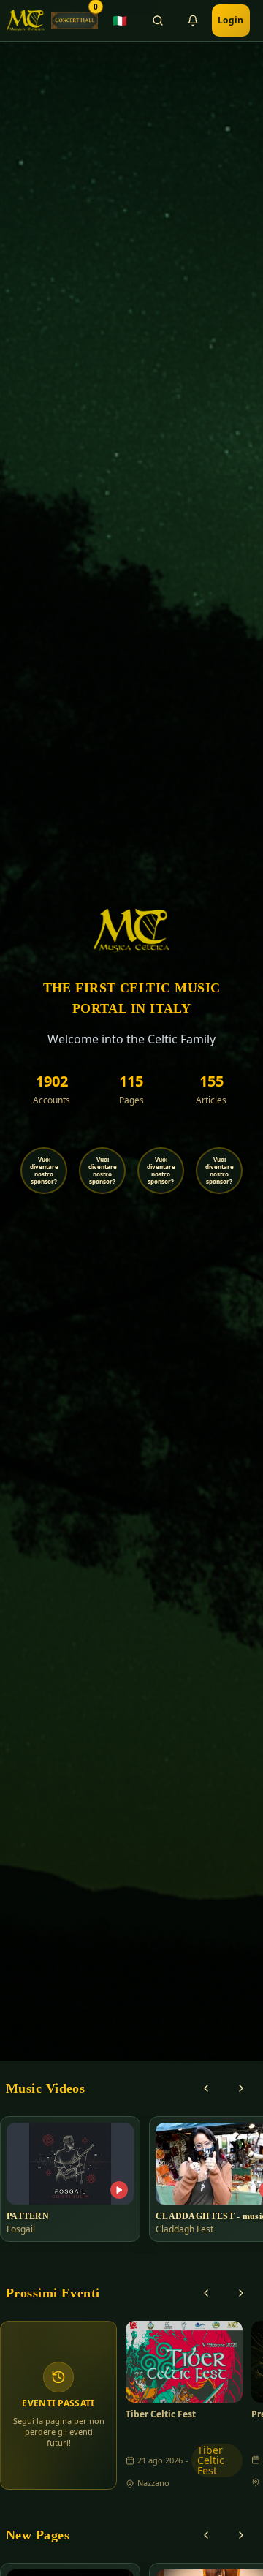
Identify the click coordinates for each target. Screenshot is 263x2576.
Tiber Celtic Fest (161, 2414)
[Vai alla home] (26, 20)
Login (231, 20)
